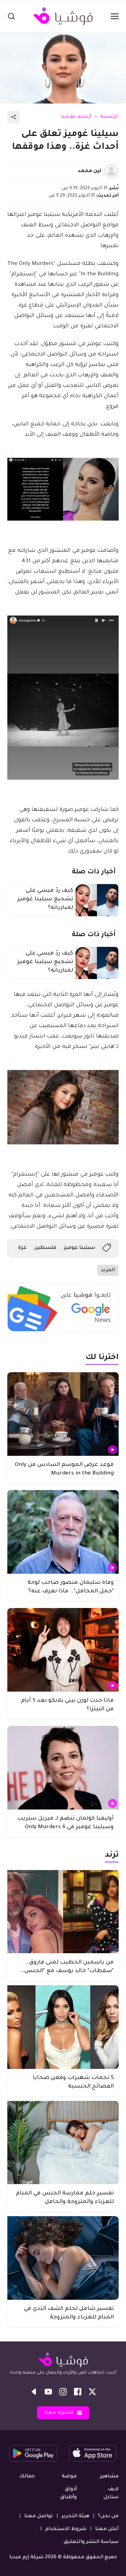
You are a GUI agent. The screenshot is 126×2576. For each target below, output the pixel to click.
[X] (92, 2392)
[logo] (63, 16)
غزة (22, 1248)
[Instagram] (63, 2392)
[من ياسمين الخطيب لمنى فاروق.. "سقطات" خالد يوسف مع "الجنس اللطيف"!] (63, 1912)
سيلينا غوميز (79, 1248)
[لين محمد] (111, 171)
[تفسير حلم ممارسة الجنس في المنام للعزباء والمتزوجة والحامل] (63, 2143)
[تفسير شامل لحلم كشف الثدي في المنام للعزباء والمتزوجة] (63, 2258)
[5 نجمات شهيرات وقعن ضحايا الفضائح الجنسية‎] (63, 2027)
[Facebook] (78, 2392)
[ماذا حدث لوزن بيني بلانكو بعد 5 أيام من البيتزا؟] (63, 1650)
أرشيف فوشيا (76, 117)
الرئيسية (109, 117)
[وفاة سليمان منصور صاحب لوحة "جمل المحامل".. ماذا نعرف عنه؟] (63, 1532)
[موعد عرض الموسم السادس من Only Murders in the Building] (63, 1414)
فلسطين (45, 1248)
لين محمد (90, 171)
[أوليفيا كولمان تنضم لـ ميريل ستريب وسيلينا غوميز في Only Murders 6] (63, 1768)
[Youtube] (48, 2392)
